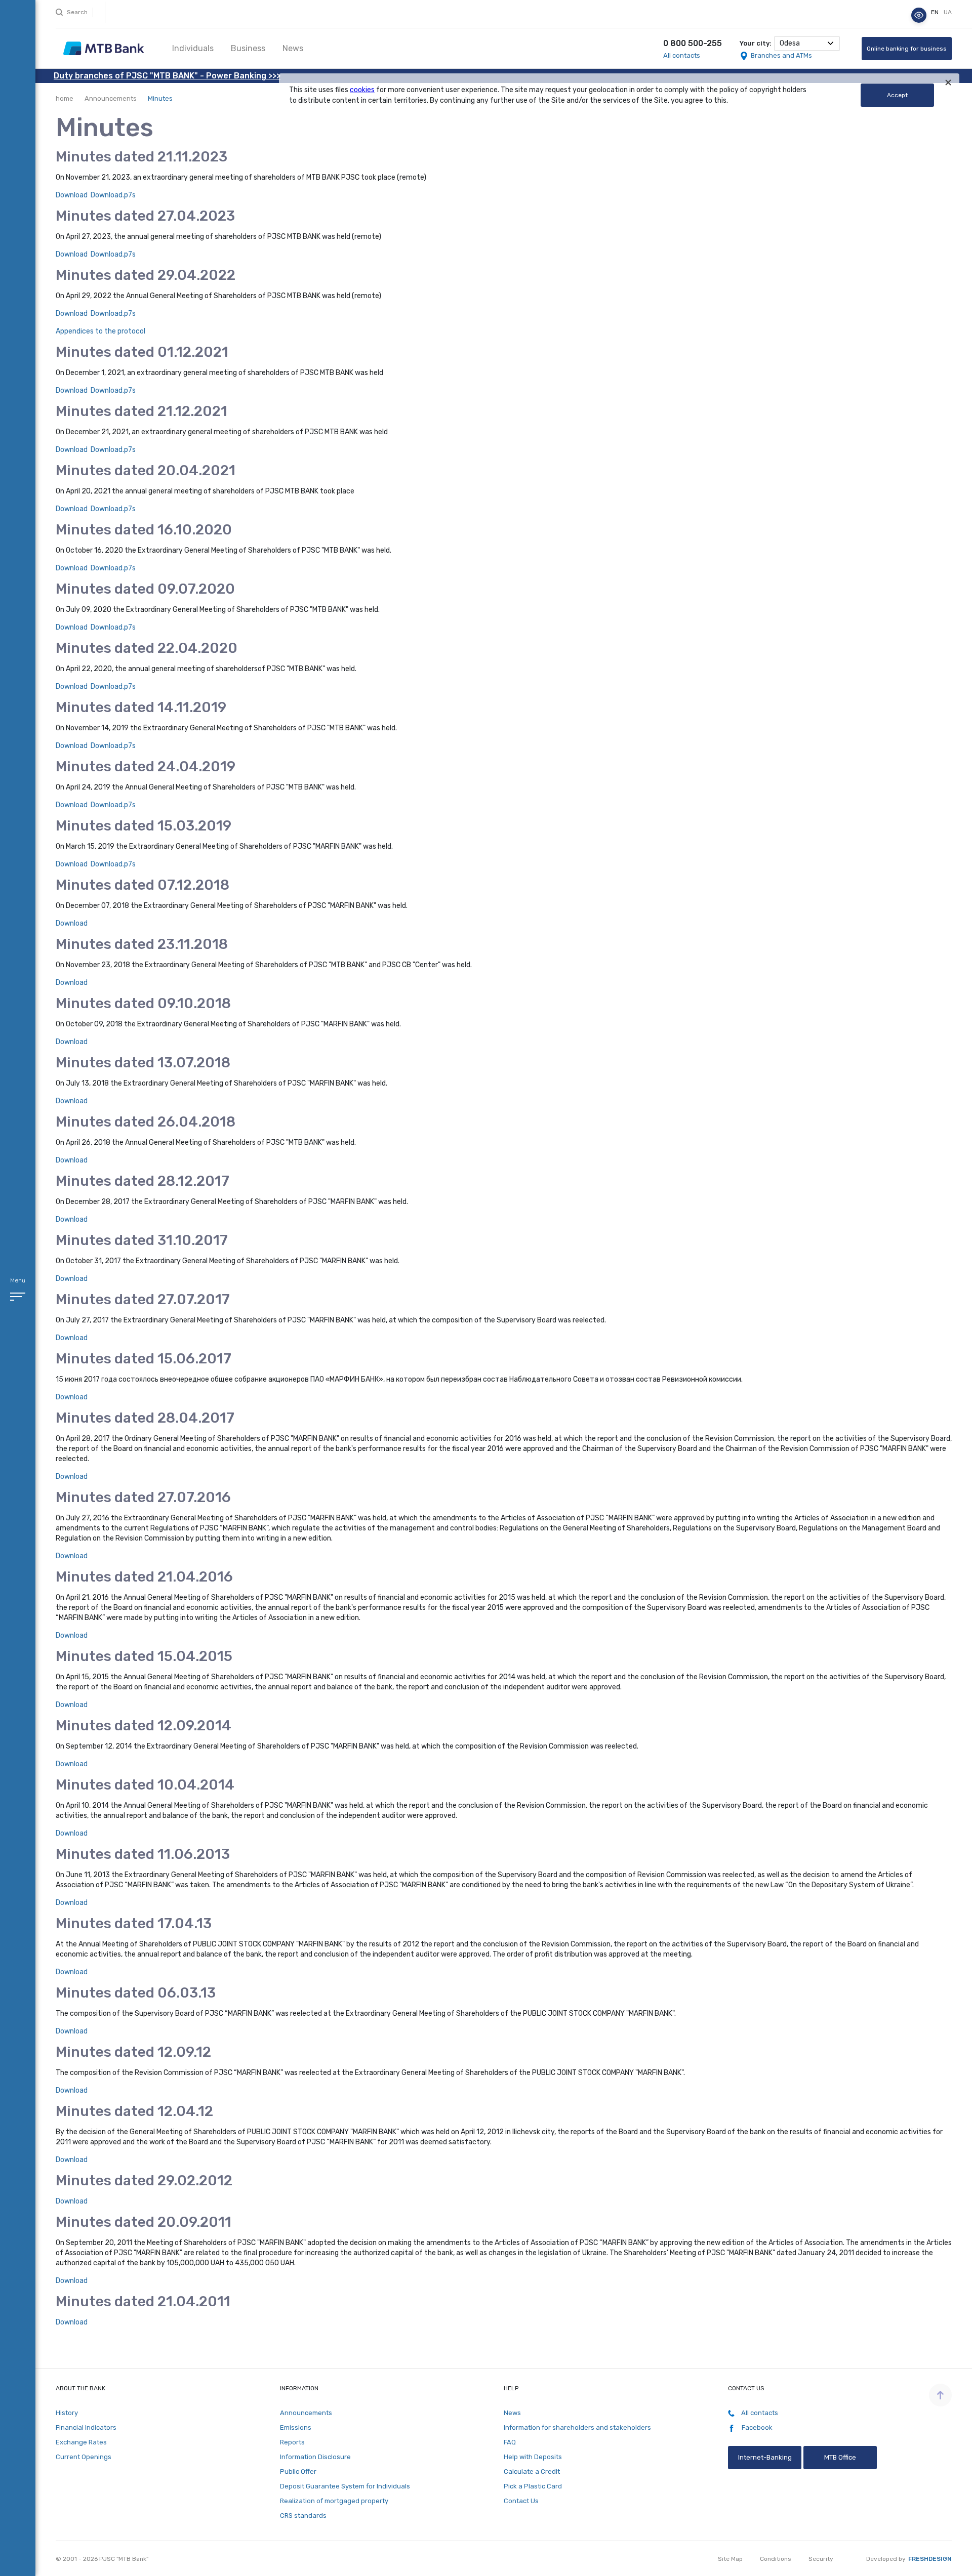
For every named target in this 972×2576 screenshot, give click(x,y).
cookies (362, 90)
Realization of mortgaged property (334, 2501)
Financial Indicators (86, 2427)
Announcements (111, 98)
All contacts (682, 55)
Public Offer (298, 2471)
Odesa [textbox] (790, 43)
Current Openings (84, 2457)
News (293, 48)
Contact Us (521, 2501)
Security (821, 2559)
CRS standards (303, 2516)
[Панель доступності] (919, 15)
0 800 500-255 (693, 43)
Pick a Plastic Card (533, 2486)
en (936, 13)
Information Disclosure (315, 2457)
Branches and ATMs (781, 55)
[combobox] (807, 44)
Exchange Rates (81, 2442)
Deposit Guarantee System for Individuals (345, 2486)
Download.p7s (113, 195)
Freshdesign (930, 2559)
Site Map (730, 2559)
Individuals (193, 48)
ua (948, 13)
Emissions (296, 2427)
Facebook (756, 2427)
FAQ (510, 2442)
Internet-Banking (764, 2457)
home (65, 98)
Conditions (776, 2559)
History (67, 2413)
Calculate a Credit (532, 2471)
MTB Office (840, 2457)
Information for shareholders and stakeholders (577, 2427)
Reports (292, 2442)
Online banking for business (907, 49)
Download (72, 195)
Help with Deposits (533, 2457)
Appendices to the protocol (100, 331)
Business (248, 48)
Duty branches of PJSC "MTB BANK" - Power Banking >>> (167, 76)
